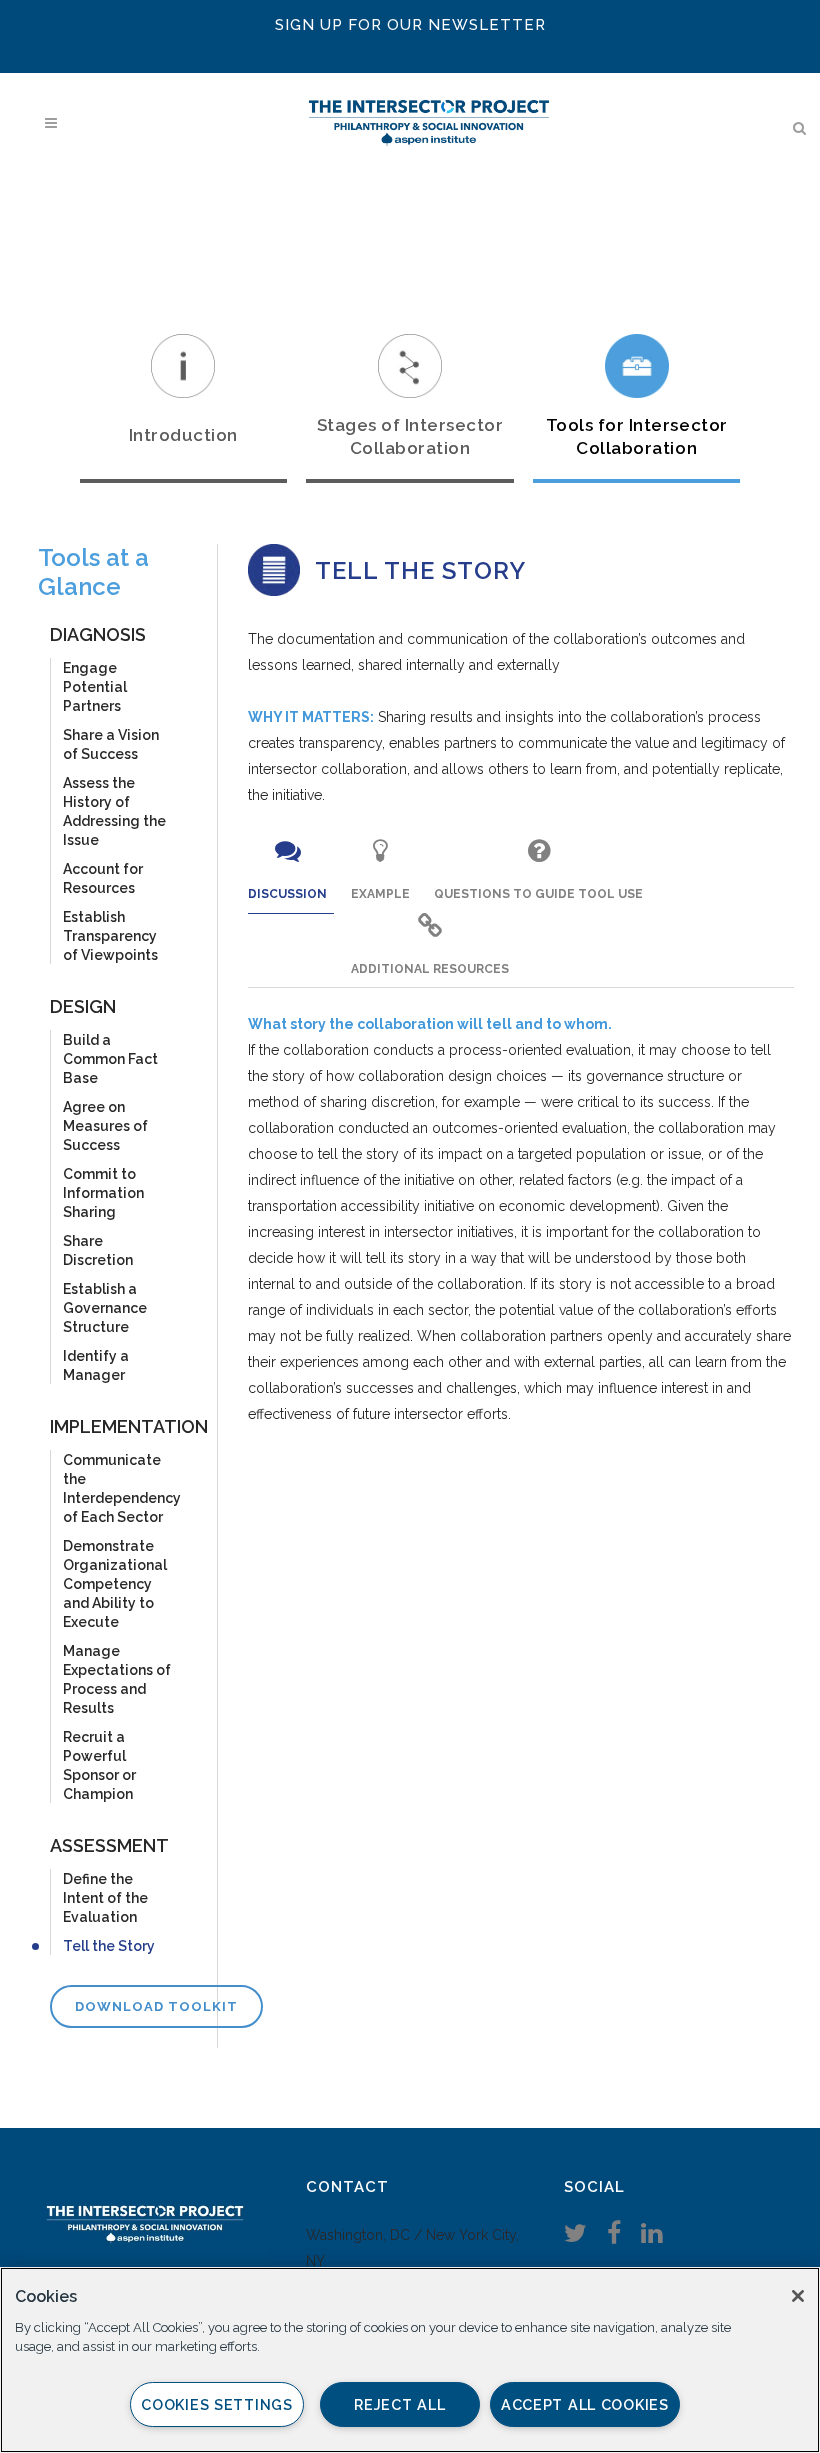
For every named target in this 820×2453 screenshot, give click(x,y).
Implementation (129, 1426)
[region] (410, 2360)
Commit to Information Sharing (103, 1193)
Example (380, 894)
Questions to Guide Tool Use (538, 894)
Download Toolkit (156, 2006)
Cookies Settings (217, 2404)
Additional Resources (430, 969)
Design (83, 1006)
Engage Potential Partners (95, 687)
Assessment (109, 1845)
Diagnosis (98, 634)
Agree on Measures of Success (105, 1126)
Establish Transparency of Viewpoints (110, 936)
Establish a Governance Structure (105, 1308)
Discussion (287, 894)
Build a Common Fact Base (110, 1059)
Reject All (399, 2404)
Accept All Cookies (585, 2404)
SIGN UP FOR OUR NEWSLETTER (410, 25)
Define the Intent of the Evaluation (105, 1898)
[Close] (798, 2296)
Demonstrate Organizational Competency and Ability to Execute (115, 1584)
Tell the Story (109, 1946)
